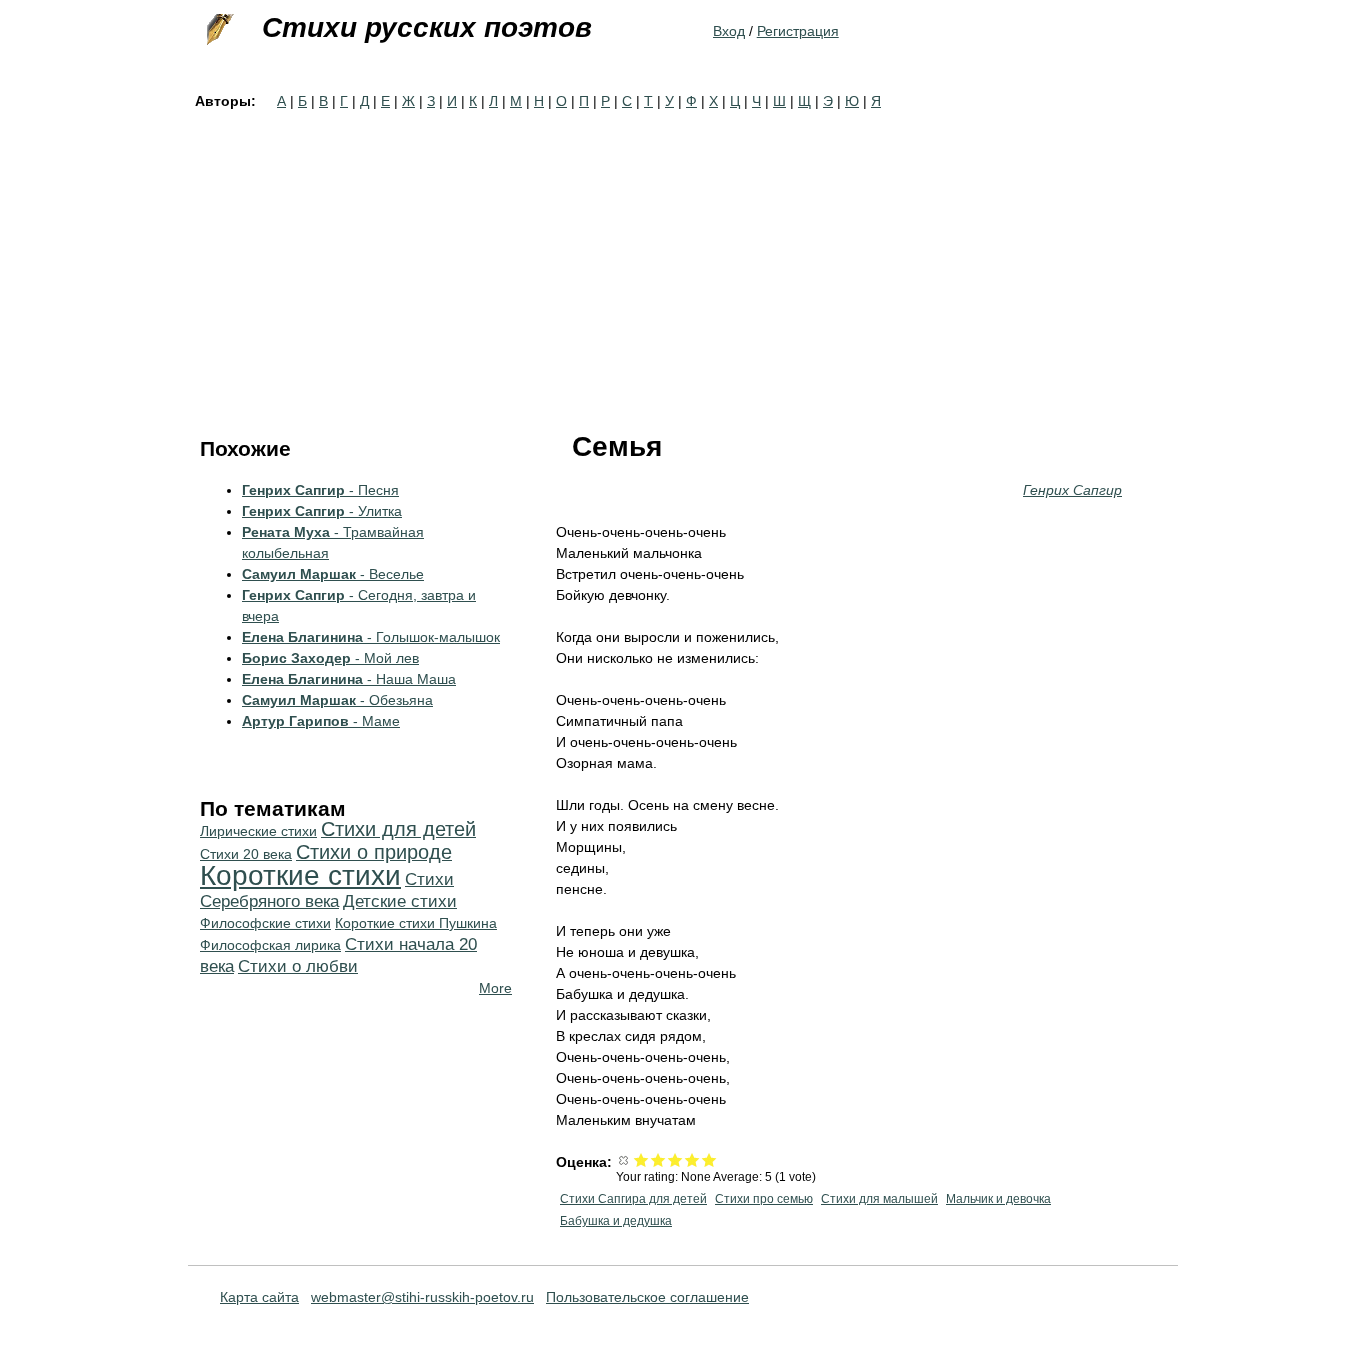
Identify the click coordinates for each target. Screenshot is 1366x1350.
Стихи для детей (398, 829)
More (495, 988)
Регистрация (798, 31)
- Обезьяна (337, 700)
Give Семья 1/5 (641, 1159)
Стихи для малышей (879, 1199)
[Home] (218, 30)
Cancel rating (624, 1159)
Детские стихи (400, 901)
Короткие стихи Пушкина (416, 923)
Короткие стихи (300, 875)
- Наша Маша (349, 679)
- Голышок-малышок (371, 637)
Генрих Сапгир (1072, 490)
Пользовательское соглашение (647, 1297)
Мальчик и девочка (998, 1199)
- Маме (321, 721)
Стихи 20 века (246, 854)
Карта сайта (259, 1297)
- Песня (320, 490)
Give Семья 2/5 (658, 1159)
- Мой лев (330, 658)
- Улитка (322, 511)
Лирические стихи (258, 831)
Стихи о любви (298, 966)
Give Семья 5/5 (709, 1159)
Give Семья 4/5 (692, 1159)
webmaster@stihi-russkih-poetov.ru (422, 1297)
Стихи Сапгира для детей (633, 1199)
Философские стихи (265, 923)
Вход (729, 31)
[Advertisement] (683, 262)
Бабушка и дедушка (616, 1221)
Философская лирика (270, 945)
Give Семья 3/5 (675, 1159)
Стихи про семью (764, 1199)
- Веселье (333, 574)
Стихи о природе (374, 852)
